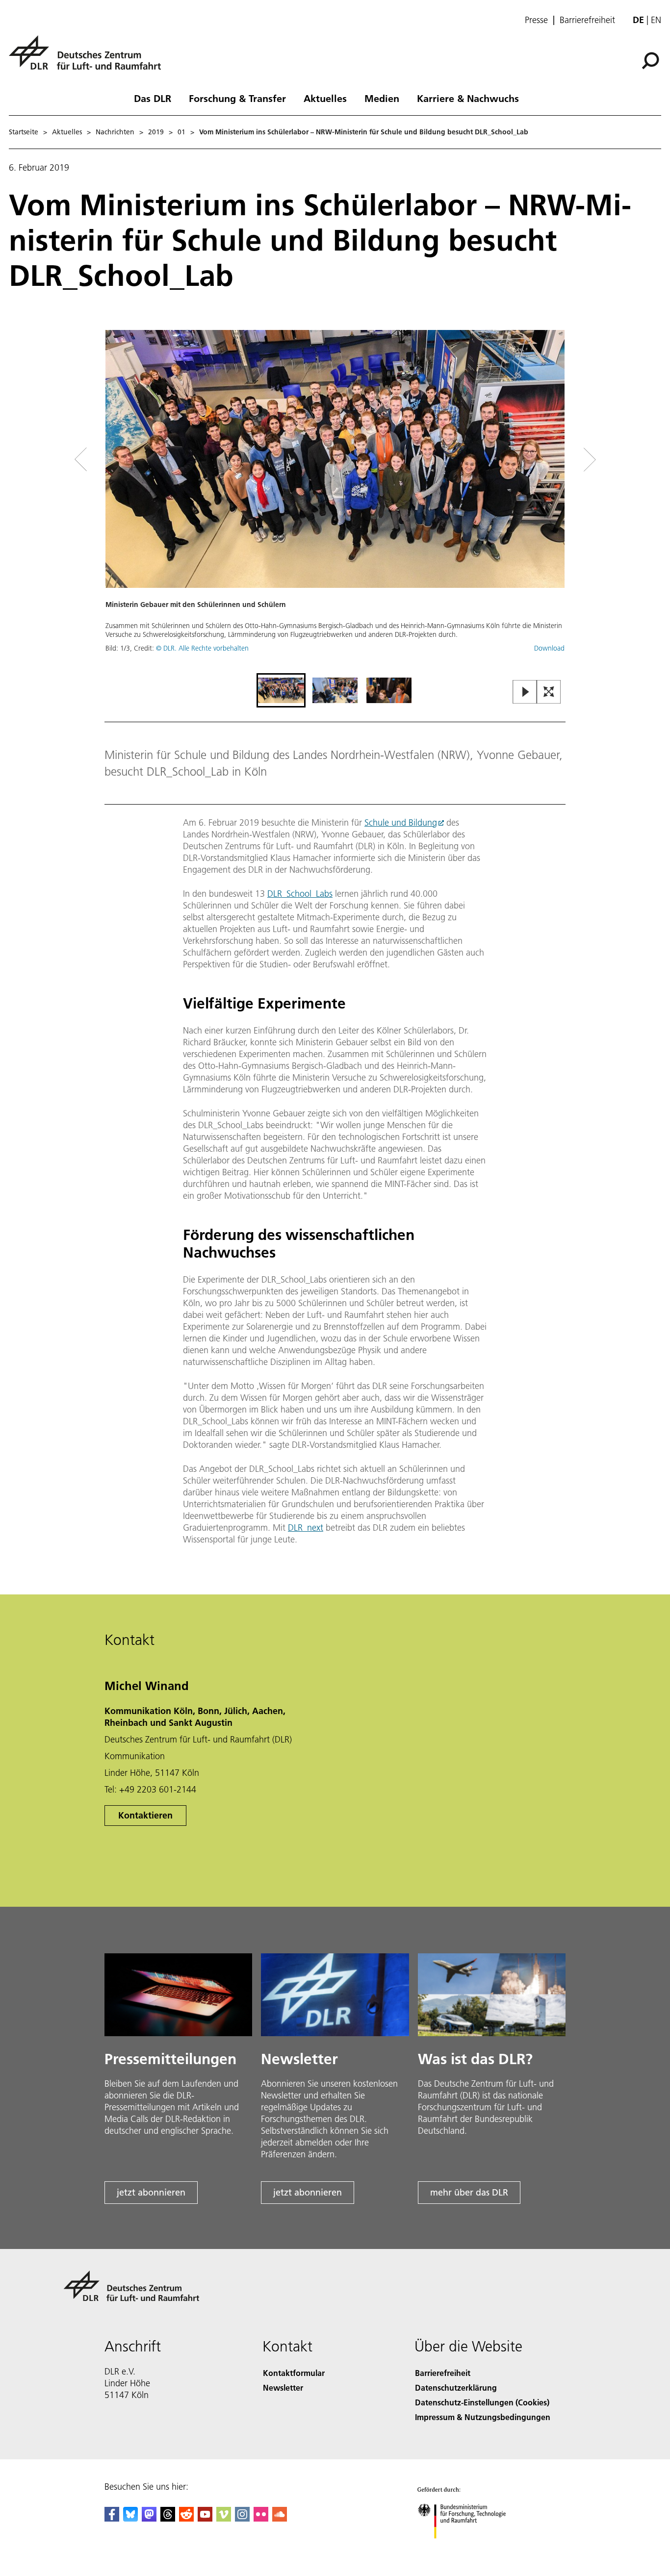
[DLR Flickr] (261, 2518)
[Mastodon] (149, 2518)
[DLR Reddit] (186, 2518)
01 (181, 132)
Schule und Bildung (401, 822)
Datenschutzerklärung (456, 2387)
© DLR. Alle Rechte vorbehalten (202, 648)
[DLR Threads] (168, 2518)
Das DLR (153, 98)
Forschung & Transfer (237, 98)
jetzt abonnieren (151, 2192)
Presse (536, 20)
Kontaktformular (294, 2373)
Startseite (24, 132)
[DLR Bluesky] (130, 2518)
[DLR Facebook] (112, 2518)
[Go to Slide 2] (335, 690)
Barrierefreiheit (587, 20)
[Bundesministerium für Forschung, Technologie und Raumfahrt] (471, 2548)
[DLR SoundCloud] (280, 2518)
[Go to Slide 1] (281, 690)
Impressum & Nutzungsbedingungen (483, 2417)
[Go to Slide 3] (389, 690)
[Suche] (652, 60)
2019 (156, 132)
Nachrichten (115, 132)
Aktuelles (325, 98)
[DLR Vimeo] (224, 2518)
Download (549, 648)
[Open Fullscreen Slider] (549, 693)
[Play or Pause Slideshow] (525, 693)
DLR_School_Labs (300, 894)
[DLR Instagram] (242, 2518)
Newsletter (283, 2387)
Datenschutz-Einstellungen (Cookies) (482, 2402)
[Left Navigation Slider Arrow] (120, 460)
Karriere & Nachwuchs (468, 98)
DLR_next (306, 1528)
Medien (382, 98)
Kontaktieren (145, 1815)
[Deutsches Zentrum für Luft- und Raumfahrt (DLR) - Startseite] (89, 58)
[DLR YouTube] (205, 2518)
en (656, 20)
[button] (335, 500)
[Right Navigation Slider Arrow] (555, 460)
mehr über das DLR (469, 2192)
